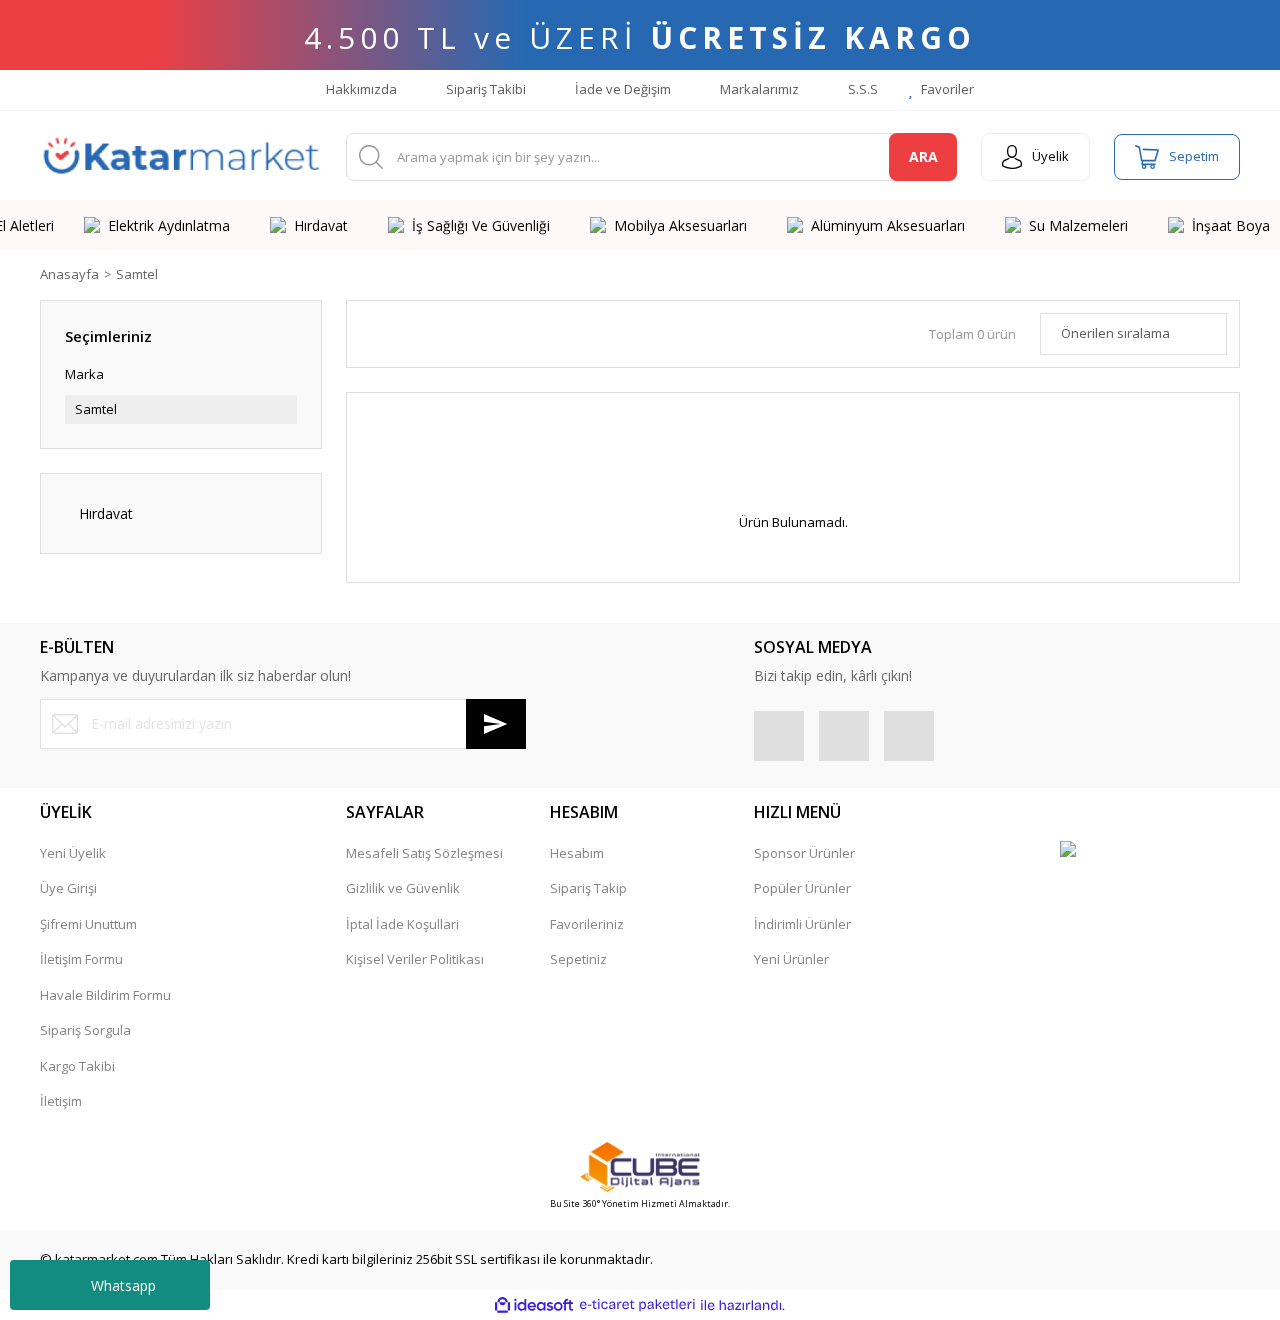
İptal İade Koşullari (402, 924)
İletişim (61, 1101)
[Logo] (181, 157)
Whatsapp (123, 1285)
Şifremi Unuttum (88, 924)
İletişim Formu (81, 959)
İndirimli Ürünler (802, 924)
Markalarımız (758, 89)
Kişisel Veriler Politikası (415, 959)
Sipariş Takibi (484, 89)
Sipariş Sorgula (85, 1030)
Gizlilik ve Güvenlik (403, 888)
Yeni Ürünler (791, 959)
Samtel (137, 274)
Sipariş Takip (588, 888)
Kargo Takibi (77, 1066)
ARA (923, 156)
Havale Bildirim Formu (105, 995)
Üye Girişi (68, 888)
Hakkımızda (360, 89)
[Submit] (496, 724)
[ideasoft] (534, 1305)
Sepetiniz (578, 959)
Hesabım (577, 853)
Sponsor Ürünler (804, 853)
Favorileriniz (587, 924)
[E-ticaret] (637, 1305)
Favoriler (946, 89)
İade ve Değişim (621, 89)
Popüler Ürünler (802, 888)
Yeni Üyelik (73, 853)
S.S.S (861, 89)
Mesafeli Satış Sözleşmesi (424, 853)
